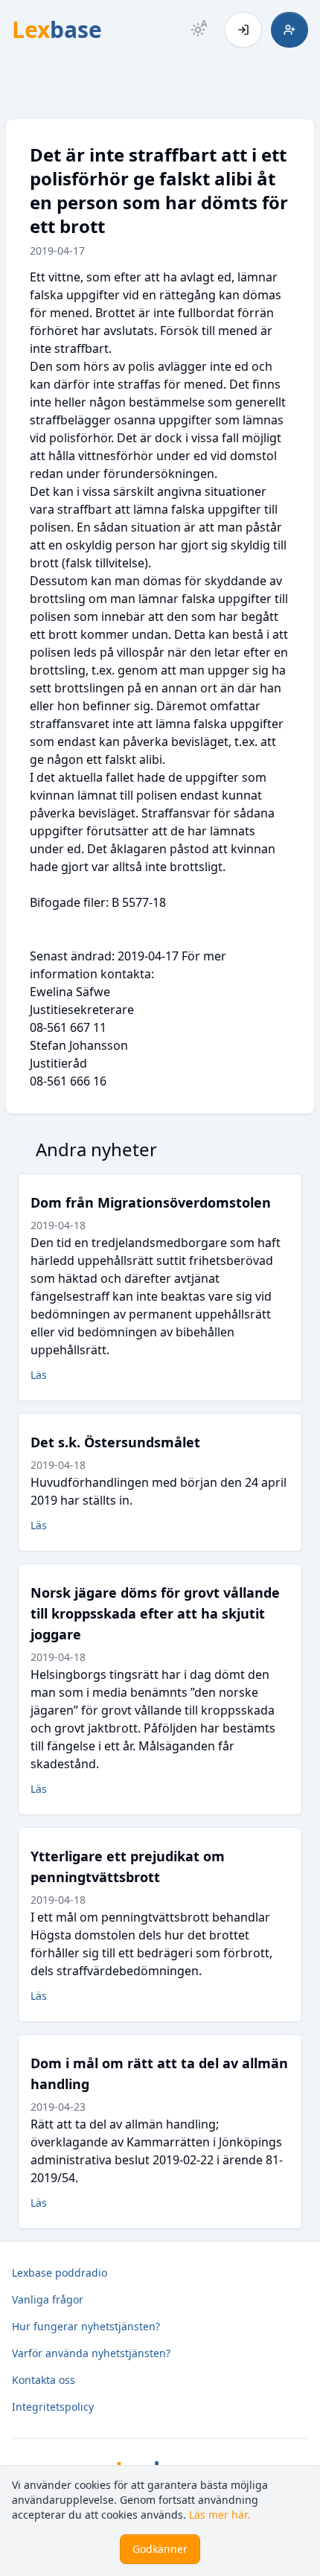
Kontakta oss (44, 2380)
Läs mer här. (220, 2515)
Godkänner (160, 2549)
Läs (39, 1375)
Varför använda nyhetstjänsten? (91, 2353)
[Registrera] (289, 30)
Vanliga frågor (48, 2299)
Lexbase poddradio (60, 2273)
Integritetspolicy (53, 2407)
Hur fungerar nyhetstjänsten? (86, 2326)
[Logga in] (243, 30)
